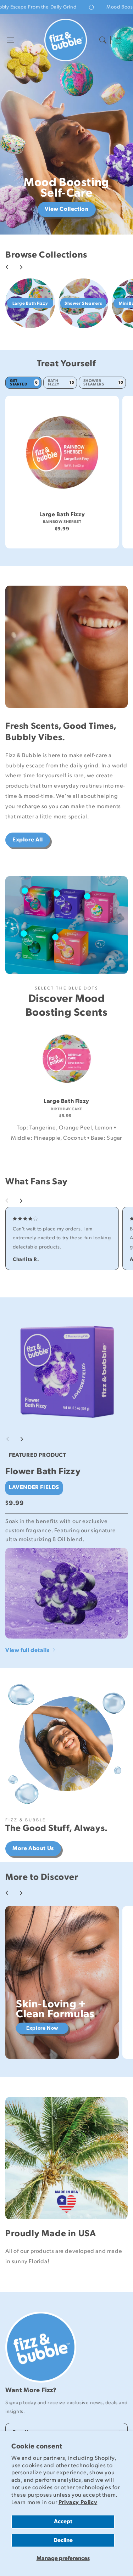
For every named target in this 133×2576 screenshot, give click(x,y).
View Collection (67, 209)
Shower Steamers (103, 382)
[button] (10, 40)
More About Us (33, 1848)
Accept (63, 2522)
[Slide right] (21, 267)
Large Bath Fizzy (62, 515)
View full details (28, 1650)
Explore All (28, 840)
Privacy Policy (78, 2502)
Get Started (24, 382)
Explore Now (42, 2028)
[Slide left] (7, 267)
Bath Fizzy (61, 382)
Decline (63, 2540)
